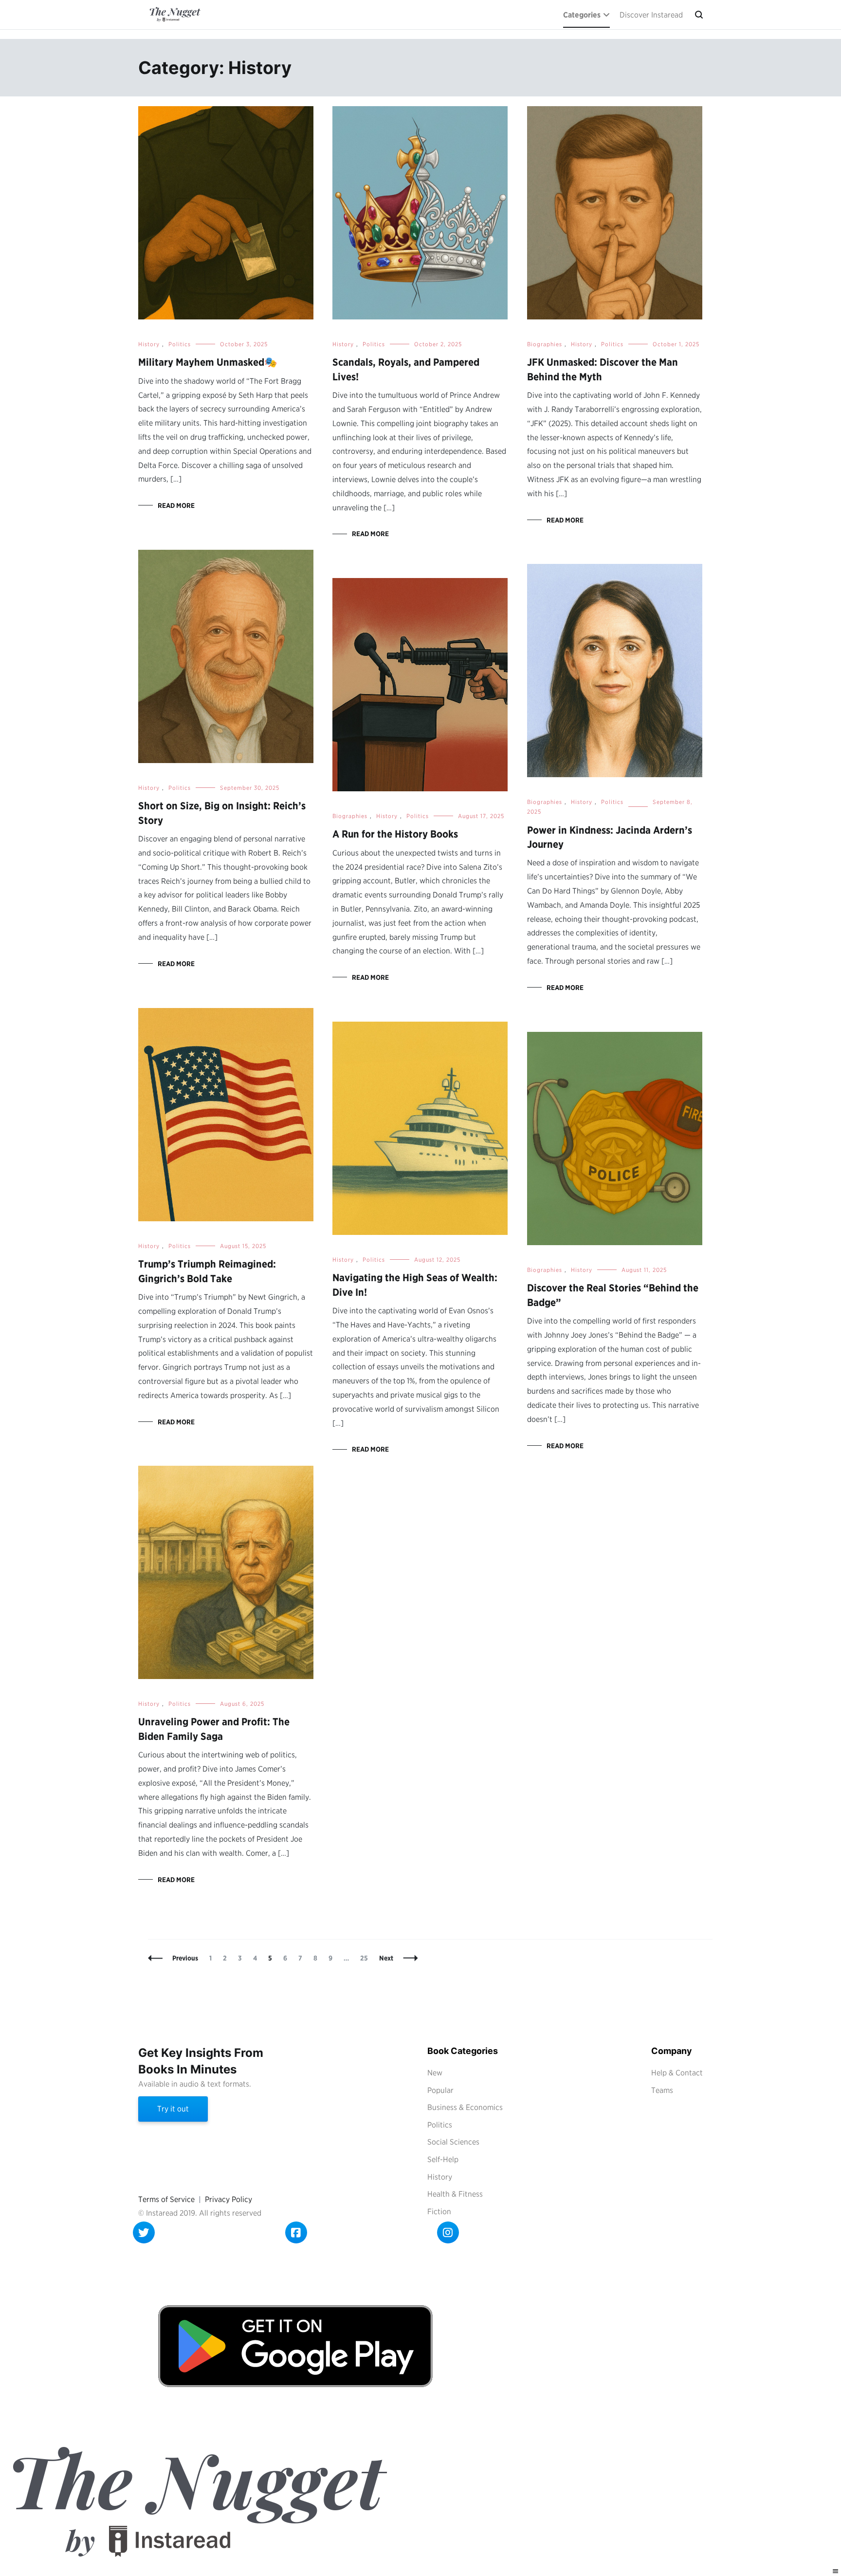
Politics (180, 344)
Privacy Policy (229, 2199)
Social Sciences (453, 2142)
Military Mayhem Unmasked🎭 (208, 362)
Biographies (545, 344)
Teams (662, 2090)
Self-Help (443, 2159)
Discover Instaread (651, 15)
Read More (176, 505)
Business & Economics (465, 2107)
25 (366, 1958)
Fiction (439, 2212)
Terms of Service (166, 2199)
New (435, 2073)
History (149, 344)
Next (386, 1958)
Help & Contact (677, 2073)
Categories (582, 15)
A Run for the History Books (395, 834)
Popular (440, 2090)
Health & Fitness (455, 2194)
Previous (185, 1958)
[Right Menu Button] (836, 2571)
